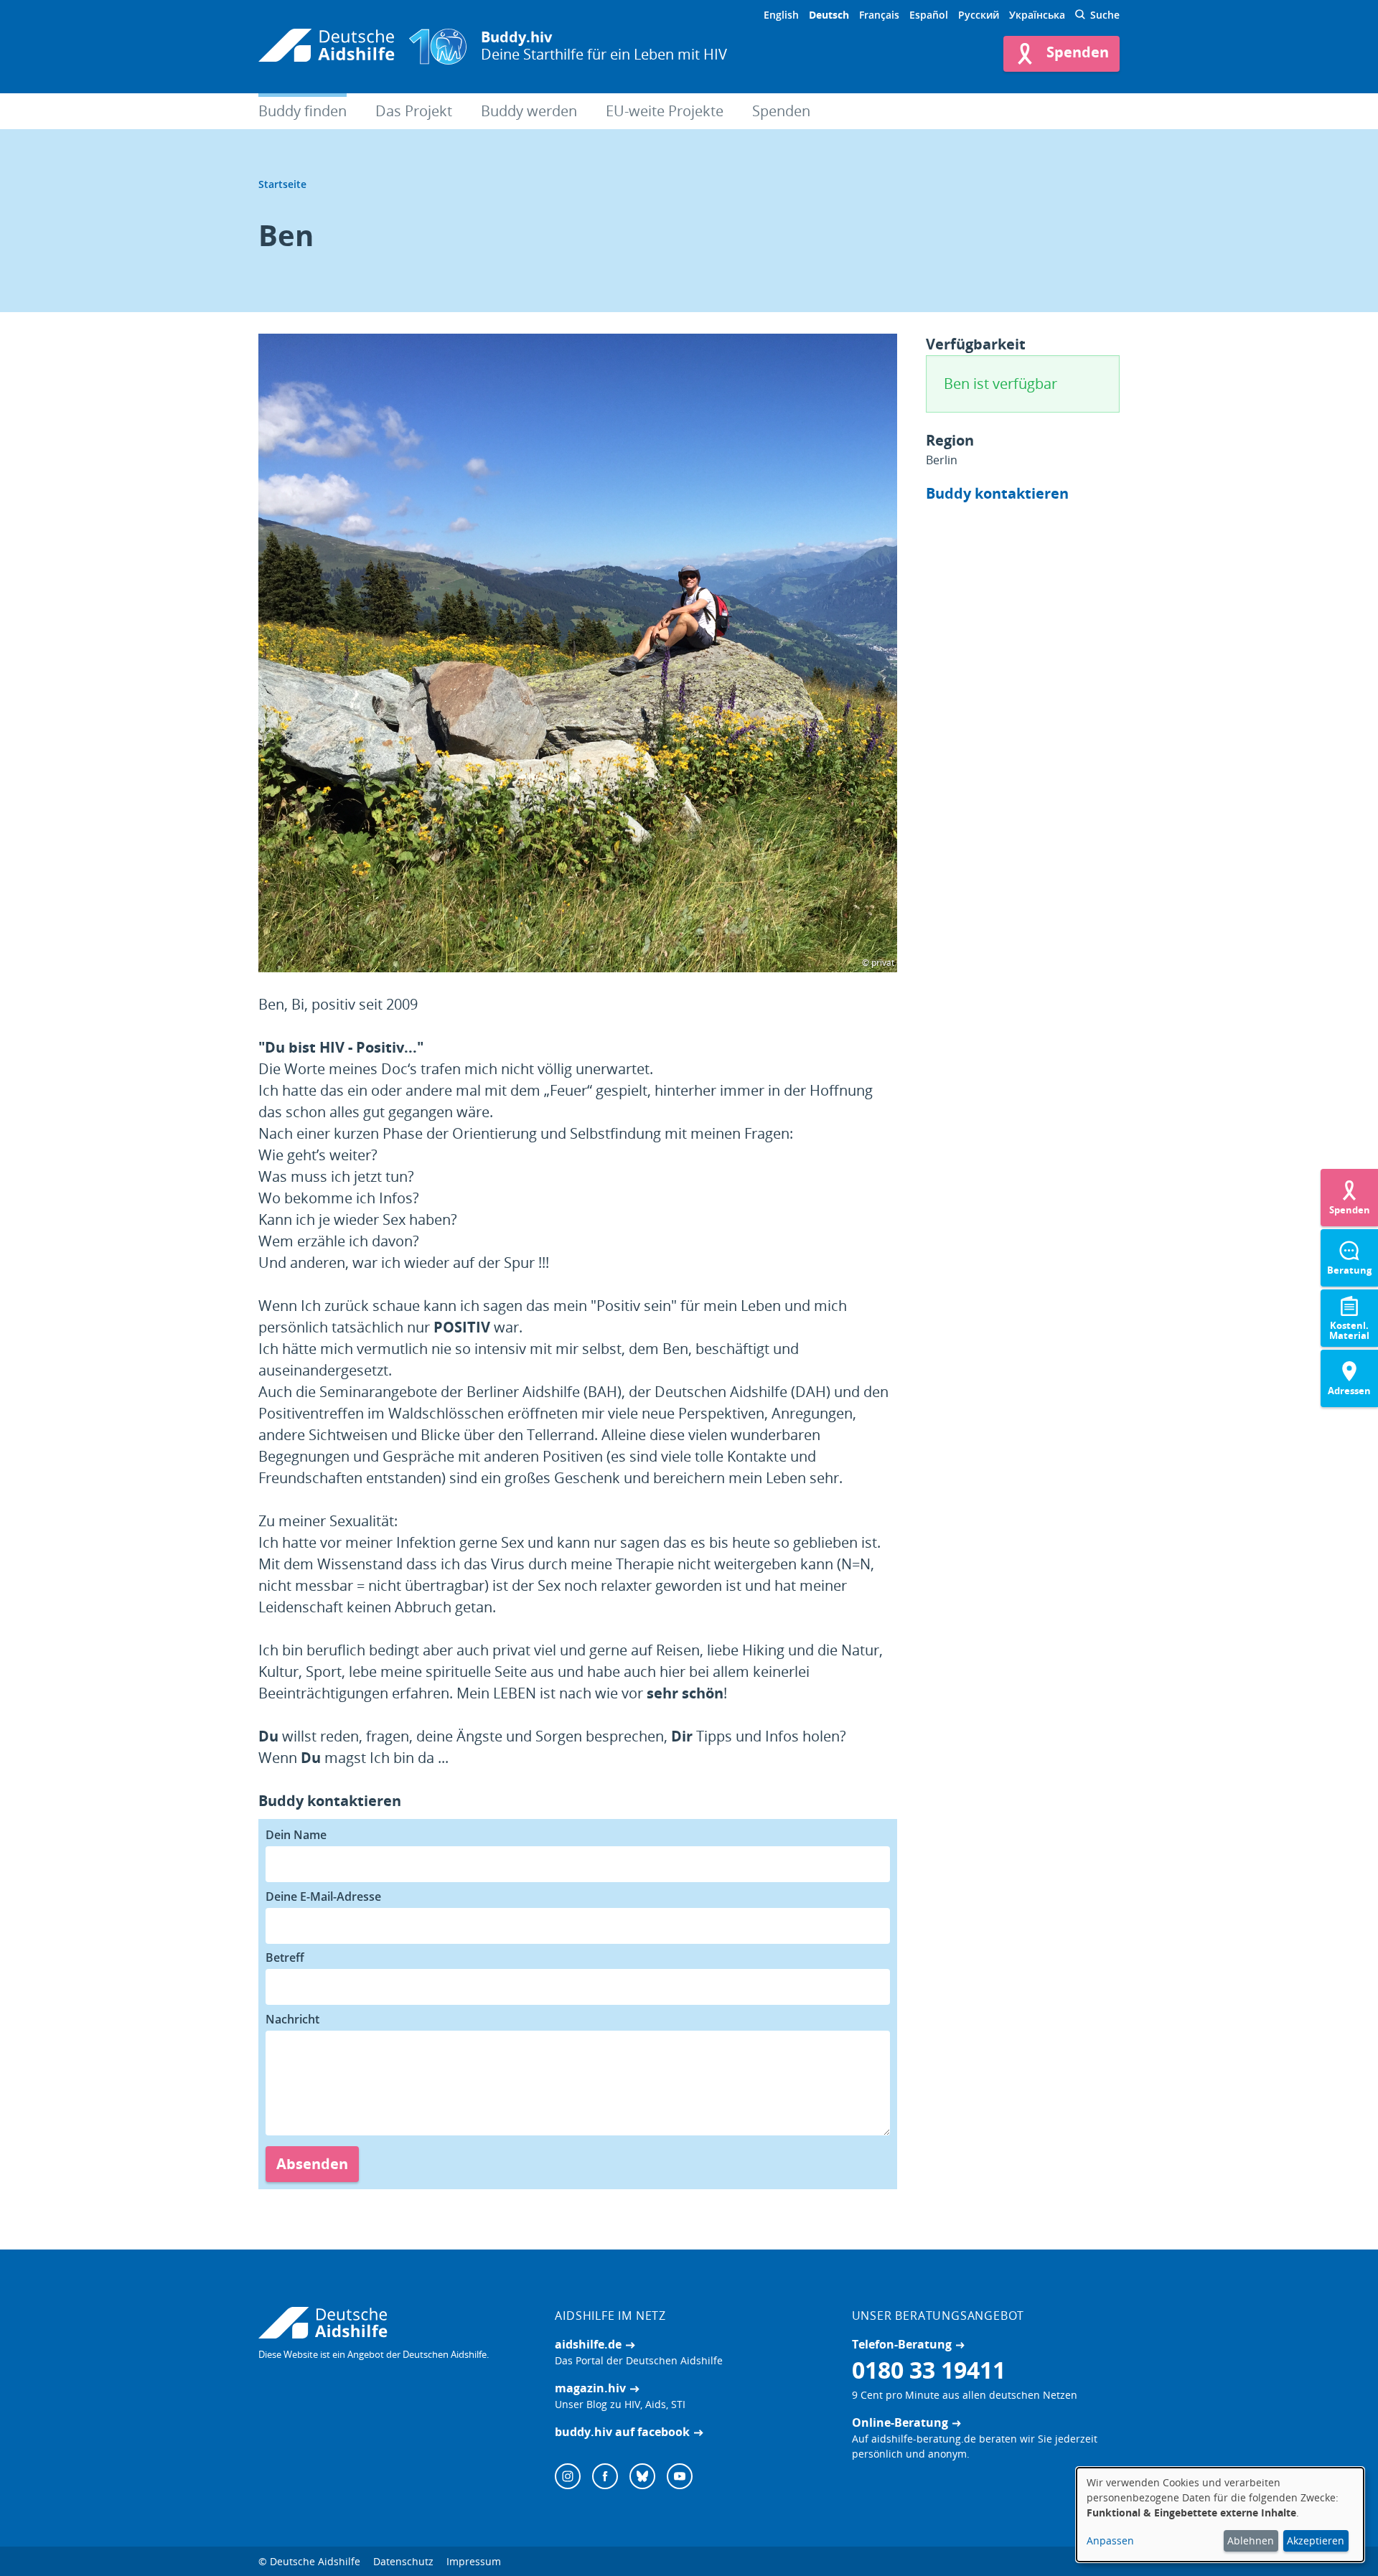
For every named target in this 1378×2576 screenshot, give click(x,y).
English (781, 15)
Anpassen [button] (1110, 2540)
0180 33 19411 (929, 2370)
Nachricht (292, 2019)
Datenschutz (403, 2561)
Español (929, 15)
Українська (1037, 15)
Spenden (781, 111)
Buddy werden (529, 111)
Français (879, 15)
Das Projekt (414, 111)
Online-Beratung (900, 2422)
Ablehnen (1251, 2540)
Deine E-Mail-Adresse (323, 1896)
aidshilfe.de (588, 2344)
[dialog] (1220, 2515)
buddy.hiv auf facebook (622, 2432)
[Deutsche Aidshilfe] (392, 2323)
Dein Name (296, 1835)
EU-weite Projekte (665, 111)
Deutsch (829, 15)
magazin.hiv (590, 2388)
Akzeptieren (1316, 2540)
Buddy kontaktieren (997, 493)
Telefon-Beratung (902, 2344)
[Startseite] (327, 47)
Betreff (285, 1957)
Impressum (474, 2561)
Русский (979, 15)
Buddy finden (303, 111)
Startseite (282, 184)
